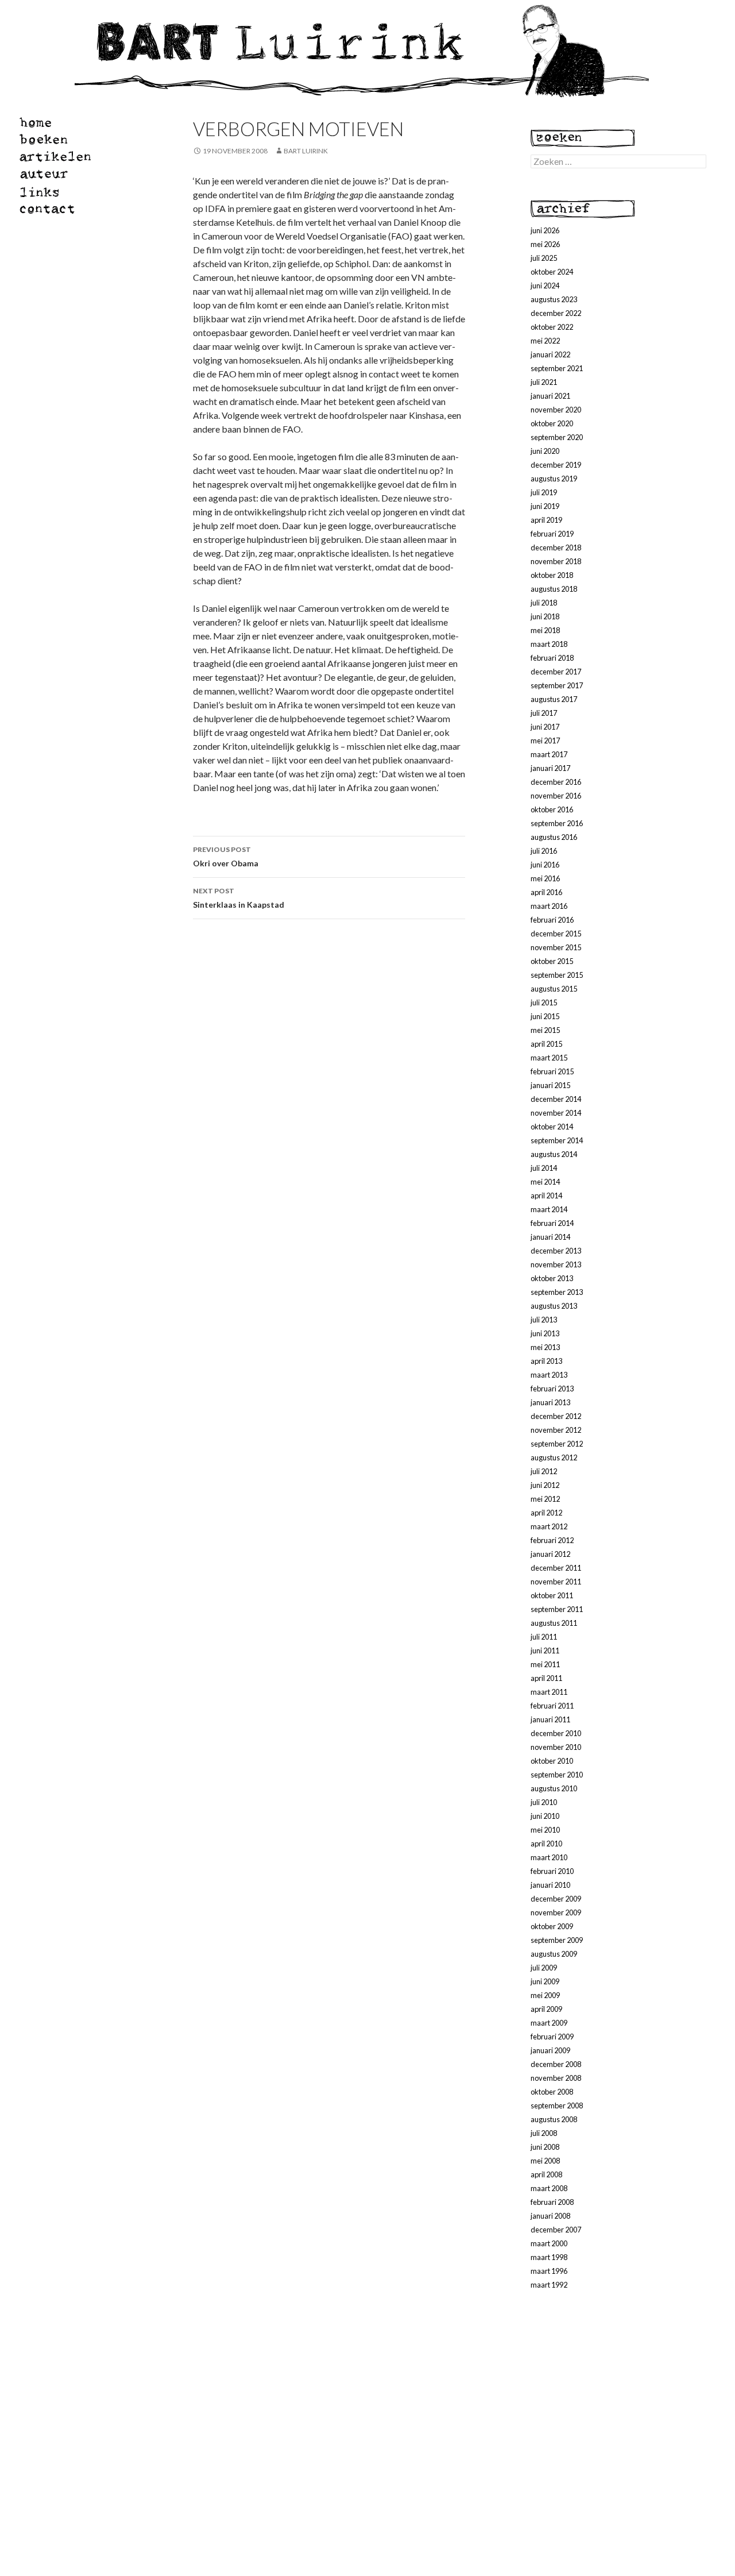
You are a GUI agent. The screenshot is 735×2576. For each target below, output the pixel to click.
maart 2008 (549, 2188)
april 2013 (546, 1361)
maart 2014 (549, 1209)
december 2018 (556, 547)
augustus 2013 (554, 1306)
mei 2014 (545, 1182)
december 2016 (556, 782)
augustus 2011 (554, 1623)
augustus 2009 (554, 1954)
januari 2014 (550, 1237)
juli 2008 (544, 2133)
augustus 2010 (554, 1788)
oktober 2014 (552, 1127)
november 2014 (556, 1113)
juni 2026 (545, 230)
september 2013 (557, 1292)
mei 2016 (545, 878)
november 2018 (556, 561)
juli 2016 (544, 851)
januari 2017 (550, 768)
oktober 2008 (552, 2092)
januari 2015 (550, 1085)
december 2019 (556, 465)
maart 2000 (549, 2243)
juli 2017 (544, 713)
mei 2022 (545, 341)
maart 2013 (549, 1375)
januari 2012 (550, 1554)
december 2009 (556, 1899)
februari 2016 (552, 920)
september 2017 (557, 685)
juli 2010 (544, 1802)
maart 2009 (549, 2023)
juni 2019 (545, 506)
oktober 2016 (552, 809)
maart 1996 (549, 2271)
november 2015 (556, 947)
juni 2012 (545, 1485)
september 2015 (557, 975)
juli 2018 (544, 603)
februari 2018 (552, 658)
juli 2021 (544, 382)
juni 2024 (545, 286)
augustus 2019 (554, 479)
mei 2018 (545, 630)
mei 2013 (545, 1347)
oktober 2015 (552, 961)
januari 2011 (550, 1719)
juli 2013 (544, 1320)
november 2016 (556, 796)
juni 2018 (545, 616)
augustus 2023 (554, 299)
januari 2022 (550, 354)
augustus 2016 (554, 837)
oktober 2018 (552, 575)
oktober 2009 (552, 1926)
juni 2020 (545, 451)
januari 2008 (550, 2216)
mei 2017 (545, 741)
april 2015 (546, 1044)
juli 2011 (544, 1637)
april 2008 (546, 2174)
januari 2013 (550, 1402)
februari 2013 (552, 1389)
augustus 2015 (554, 989)
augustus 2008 (554, 2119)
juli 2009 (544, 1968)
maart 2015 (549, 1058)
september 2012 (557, 1444)
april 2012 (546, 1513)
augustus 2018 (554, 589)
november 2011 (556, 1582)
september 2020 (557, 437)
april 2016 (546, 892)
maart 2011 (549, 1692)
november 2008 (556, 2078)
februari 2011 (552, 1706)
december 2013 (556, 1251)
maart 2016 (549, 906)
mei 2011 (545, 1664)
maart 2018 (549, 644)
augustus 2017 (554, 699)
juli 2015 (544, 1002)
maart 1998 (549, 2257)
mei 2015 (545, 1030)
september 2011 (557, 1609)
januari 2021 (550, 396)
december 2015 (556, 934)
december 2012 (556, 1416)
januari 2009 (550, 2050)
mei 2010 (545, 1830)
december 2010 (556, 1733)
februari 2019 (552, 534)
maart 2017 (549, 754)
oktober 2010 (552, 1761)
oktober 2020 (552, 423)
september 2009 (557, 1940)
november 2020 (556, 410)
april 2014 (546, 1196)
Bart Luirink (306, 151)
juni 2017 (545, 727)
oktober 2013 (552, 1278)
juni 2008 (545, 2147)
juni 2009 (545, 1981)
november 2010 (556, 1747)
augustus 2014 (554, 1154)
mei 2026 (545, 244)
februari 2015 (552, 1071)
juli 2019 (544, 492)
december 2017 (556, 672)
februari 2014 (552, 1223)
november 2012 (556, 1430)
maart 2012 (549, 1526)
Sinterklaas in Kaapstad (239, 898)
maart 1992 (549, 2285)
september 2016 (557, 823)
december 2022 (556, 313)
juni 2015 (545, 1016)
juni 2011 (545, 1651)
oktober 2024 (552, 272)
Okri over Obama (226, 857)
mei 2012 (545, 1499)
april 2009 (546, 2009)
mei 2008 (545, 2161)
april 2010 (546, 1844)
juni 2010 (545, 1816)
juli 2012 (544, 1471)
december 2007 (556, 2230)
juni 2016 (545, 865)
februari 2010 (552, 1871)
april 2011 (546, 1678)
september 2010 (557, 1775)
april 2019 (546, 520)
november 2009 (556, 1912)
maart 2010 (549, 1857)
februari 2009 (552, 2037)
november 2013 (556, 1264)
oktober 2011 (552, 1595)
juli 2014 (544, 1168)
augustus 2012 (554, 1457)
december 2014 (556, 1099)
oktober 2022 (552, 327)
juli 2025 (544, 258)
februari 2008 (552, 2202)
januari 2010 (550, 1885)
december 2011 (556, 1568)
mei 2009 (545, 1995)
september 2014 (557, 1140)
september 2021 (557, 368)
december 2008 (556, 2064)
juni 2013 (545, 1333)
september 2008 (557, 2105)
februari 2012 (552, 1540)
